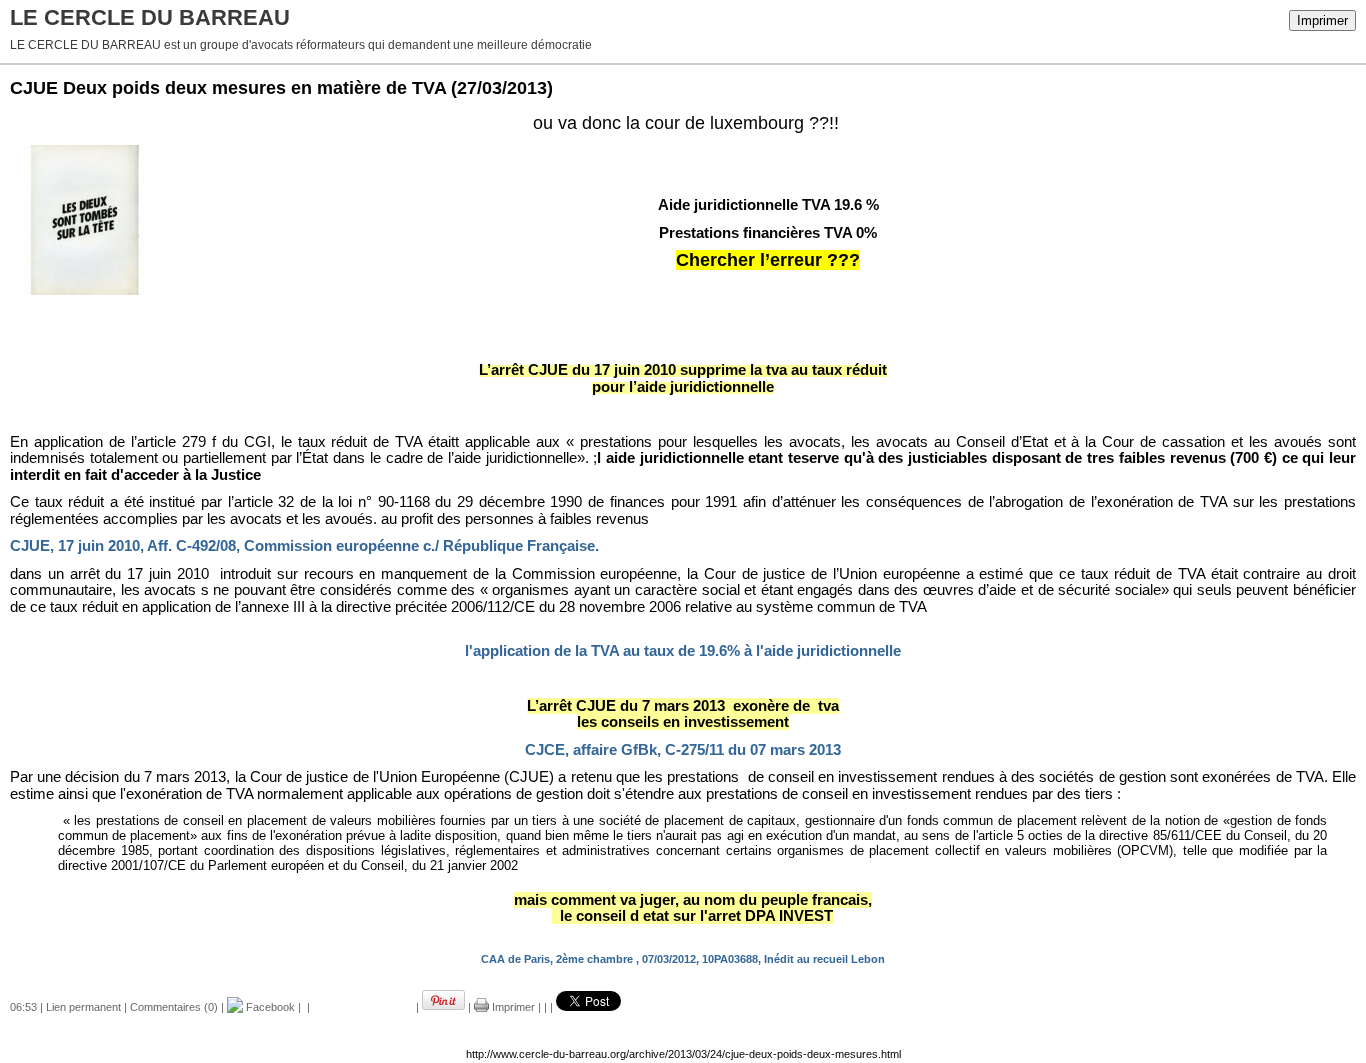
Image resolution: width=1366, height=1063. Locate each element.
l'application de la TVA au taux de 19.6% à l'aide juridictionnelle (683, 651)
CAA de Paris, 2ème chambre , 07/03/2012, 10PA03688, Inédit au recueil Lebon (683, 959)
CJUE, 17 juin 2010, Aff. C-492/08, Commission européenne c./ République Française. (304, 546)
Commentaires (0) (174, 1007)
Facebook (269, 1007)
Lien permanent (83, 1007)
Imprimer (1322, 20)
